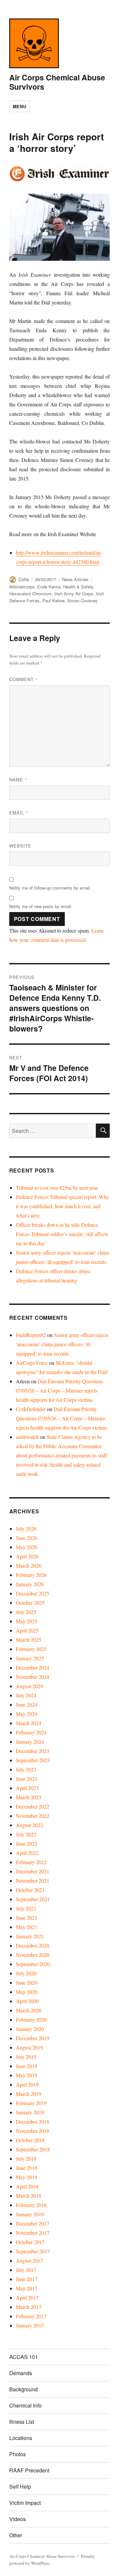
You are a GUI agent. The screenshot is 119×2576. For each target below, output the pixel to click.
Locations (21, 2438)
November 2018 (33, 2131)
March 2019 (29, 2094)
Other (16, 2535)
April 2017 (27, 2298)
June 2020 (27, 1982)
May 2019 (27, 2075)
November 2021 (33, 1881)
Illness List (22, 2422)
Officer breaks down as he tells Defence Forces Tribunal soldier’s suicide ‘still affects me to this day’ (62, 1234)
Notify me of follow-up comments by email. (50, 888)
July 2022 (26, 1834)
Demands (21, 2373)
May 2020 (27, 1992)
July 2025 (26, 1612)
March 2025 (29, 1640)
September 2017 (33, 2251)
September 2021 (33, 1899)
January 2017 (30, 2325)
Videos (18, 2519)
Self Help (20, 2486)
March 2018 (29, 2196)
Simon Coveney (82, 600)
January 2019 (30, 2112)
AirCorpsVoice (32, 1363)
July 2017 (26, 2270)
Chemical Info (25, 2405)
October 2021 (30, 1890)
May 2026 (27, 1547)
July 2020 (26, 1973)
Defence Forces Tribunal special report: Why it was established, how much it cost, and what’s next (62, 1206)
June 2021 (27, 1918)
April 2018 (27, 2186)
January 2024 (30, 1742)
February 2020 (31, 2020)
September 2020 (33, 1964)
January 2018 (30, 2214)
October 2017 (30, 2242)
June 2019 (27, 2066)
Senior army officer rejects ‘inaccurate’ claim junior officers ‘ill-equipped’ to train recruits (62, 1344)
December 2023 (33, 1751)
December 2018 (33, 2121)
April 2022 (27, 1853)
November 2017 (33, 2233)
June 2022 (27, 1843)
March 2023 (29, 1797)
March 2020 (29, 2010)
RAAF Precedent (29, 2470)
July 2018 (26, 2159)
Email (19, 813)
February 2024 (31, 1732)
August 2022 (29, 1825)
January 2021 (30, 1936)
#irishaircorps (22, 587)
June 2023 (27, 1779)
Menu (20, 106)
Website (20, 846)
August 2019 (29, 2047)
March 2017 (29, 2307)
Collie (24, 579)
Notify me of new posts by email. (41, 906)
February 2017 (31, 2316)
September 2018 (33, 2149)
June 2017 (27, 2279)
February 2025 (31, 1649)
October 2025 (30, 1603)
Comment (24, 679)
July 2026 (26, 1528)
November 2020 (33, 1955)
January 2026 (30, 1584)
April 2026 (27, 1556)
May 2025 (27, 1621)
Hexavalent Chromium (30, 594)
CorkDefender (31, 1409)
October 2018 (30, 2140)
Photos (18, 2454)
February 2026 (31, 1575)
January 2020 (30, 2029)
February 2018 (31, 2205)
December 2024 (33, 1667)
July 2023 (26, 1769)
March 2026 (29, 1565)
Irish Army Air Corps (74, 594)
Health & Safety (78, 587)
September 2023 (33, 1760)
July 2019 (26, 2057)
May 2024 (27, 1714)
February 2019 (31, 2103)
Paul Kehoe (53, 600)
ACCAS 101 (24, 2357)
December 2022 (33, 1806)
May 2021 (27, 1927)
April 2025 (27, 1630)
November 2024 (33, 1677)
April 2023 (27, 1788)
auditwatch (27, 1437)
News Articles (75, 579)
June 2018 (27, 2168)
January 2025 (30, 1658)
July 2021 (26, 1908)
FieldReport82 (31, 1335)
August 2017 (29, 2260)
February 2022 (31, 1862)
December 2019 (33, 2038)
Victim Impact (25, 2503)
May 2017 (27, 2288)
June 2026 (27, 1538)
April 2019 (27, 2084)
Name (18, 780)
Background (23, 2389)
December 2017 (33, 2223)
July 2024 (26, 1695)
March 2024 (29, 1723)
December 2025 (33, 1593)
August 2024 (29, 1686)
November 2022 (33, 1816)
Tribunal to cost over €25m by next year (57, 1188)
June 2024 (27, 1704)
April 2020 (27, 2001)
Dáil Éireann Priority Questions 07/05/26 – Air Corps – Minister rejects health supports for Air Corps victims (59, 1390)
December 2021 (33, 1871)
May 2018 (27, 2177)
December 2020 (33, 1945)
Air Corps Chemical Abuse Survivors (57, 82)
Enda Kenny (49, 587)
